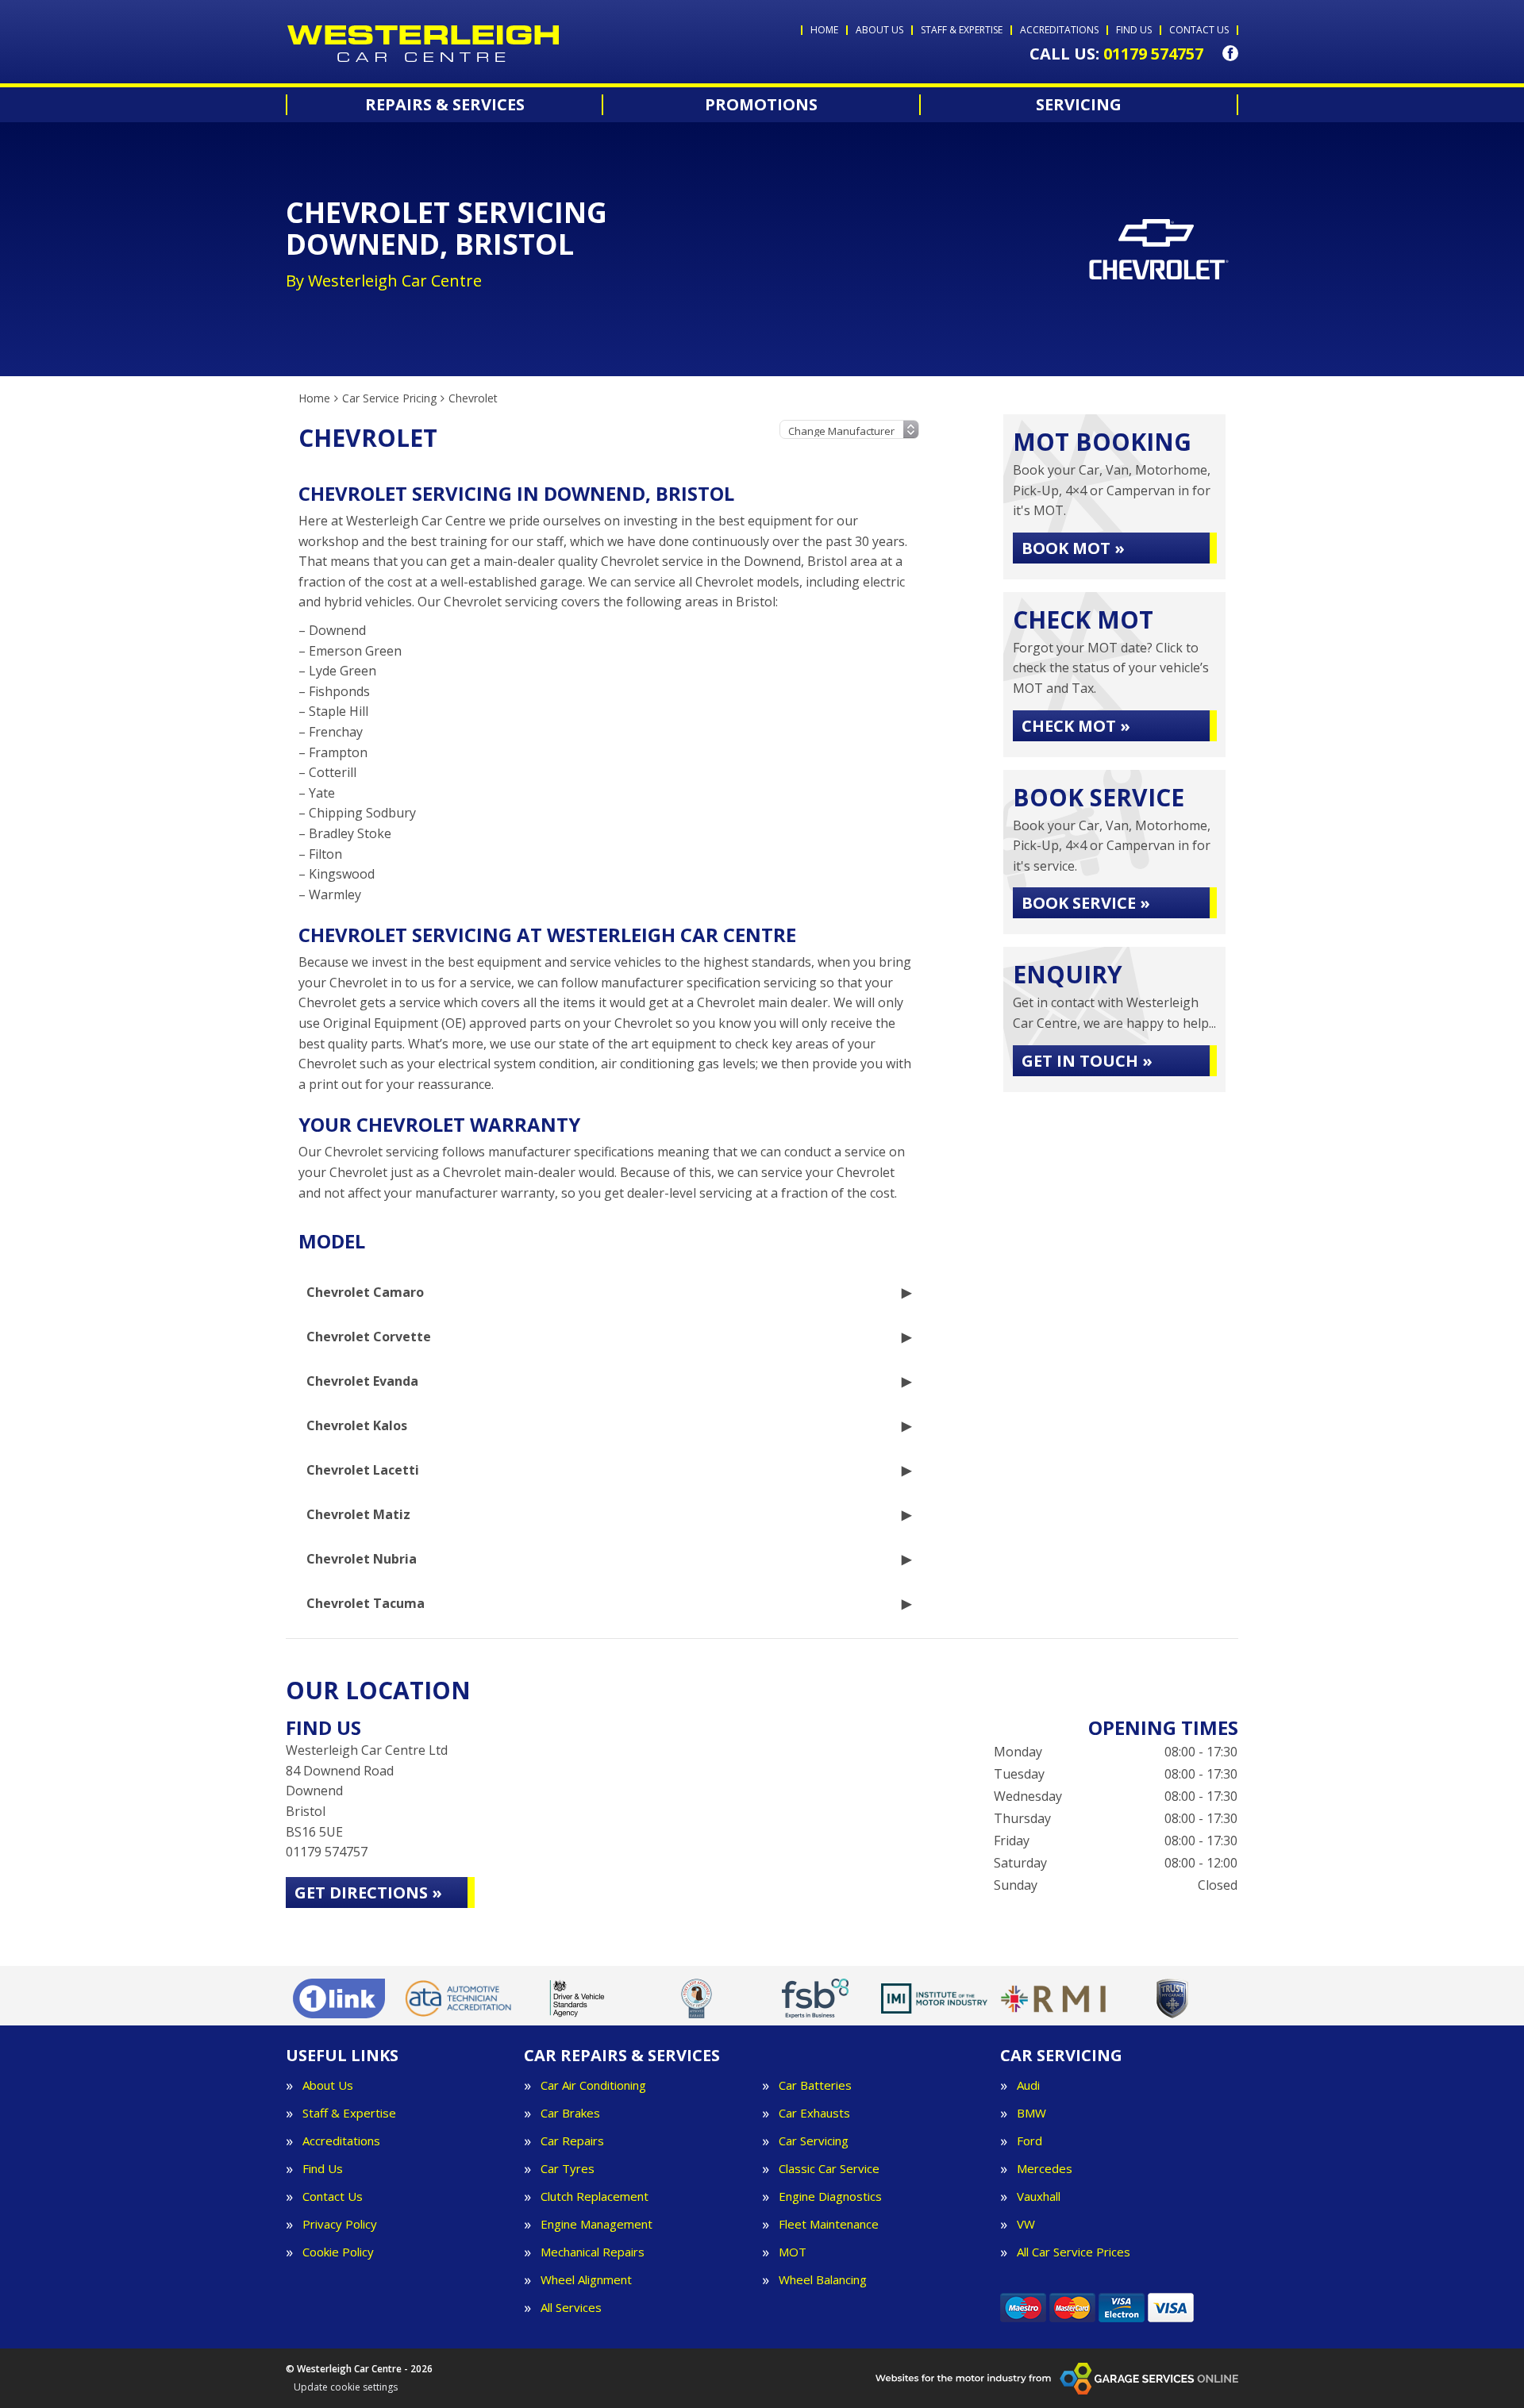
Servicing (1079, 105)
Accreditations (341, 2141)
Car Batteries (815, 2085)
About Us (328, 2085)
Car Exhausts (814, 2113)
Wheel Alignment (586, 2280)
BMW (1031, 2113)
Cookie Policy (338, 2252)
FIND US (1134, 30)
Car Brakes (570, 2113)
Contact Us (333, 2196)
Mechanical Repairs (593, 2252)
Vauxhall (1039, 2196)
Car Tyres (568, 2169)
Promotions (761, 105)
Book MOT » (1073, 548)
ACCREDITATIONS (1059, 30)
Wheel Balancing (823, 2280)
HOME (824, 30)
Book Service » (1086, 903)
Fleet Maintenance (829, 2224)
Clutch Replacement (595, 2196)
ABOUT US (879, 30)
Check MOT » (1076, 726)
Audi (1028, 2085)
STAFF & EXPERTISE (962, 30)
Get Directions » (368, 1893)
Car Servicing (814, 2141)
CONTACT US (1199, 30)
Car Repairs (572, 2141)
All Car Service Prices (1074, 2252)
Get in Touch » (1087, 1061)
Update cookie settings (346, 2387)
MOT (793, 2252)
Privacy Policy (340, 2224)
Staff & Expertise (349, 2113)
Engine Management (597, 2224)
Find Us (323, 2169)
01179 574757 (1116, 54)
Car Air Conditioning (593, 2085)
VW (1026, 2224)
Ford (1029, 2141)
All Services (571, 2308)
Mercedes (1045, 2169)
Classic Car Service (829, 2169)
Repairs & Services (445, 105)
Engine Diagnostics (830, 2196)
